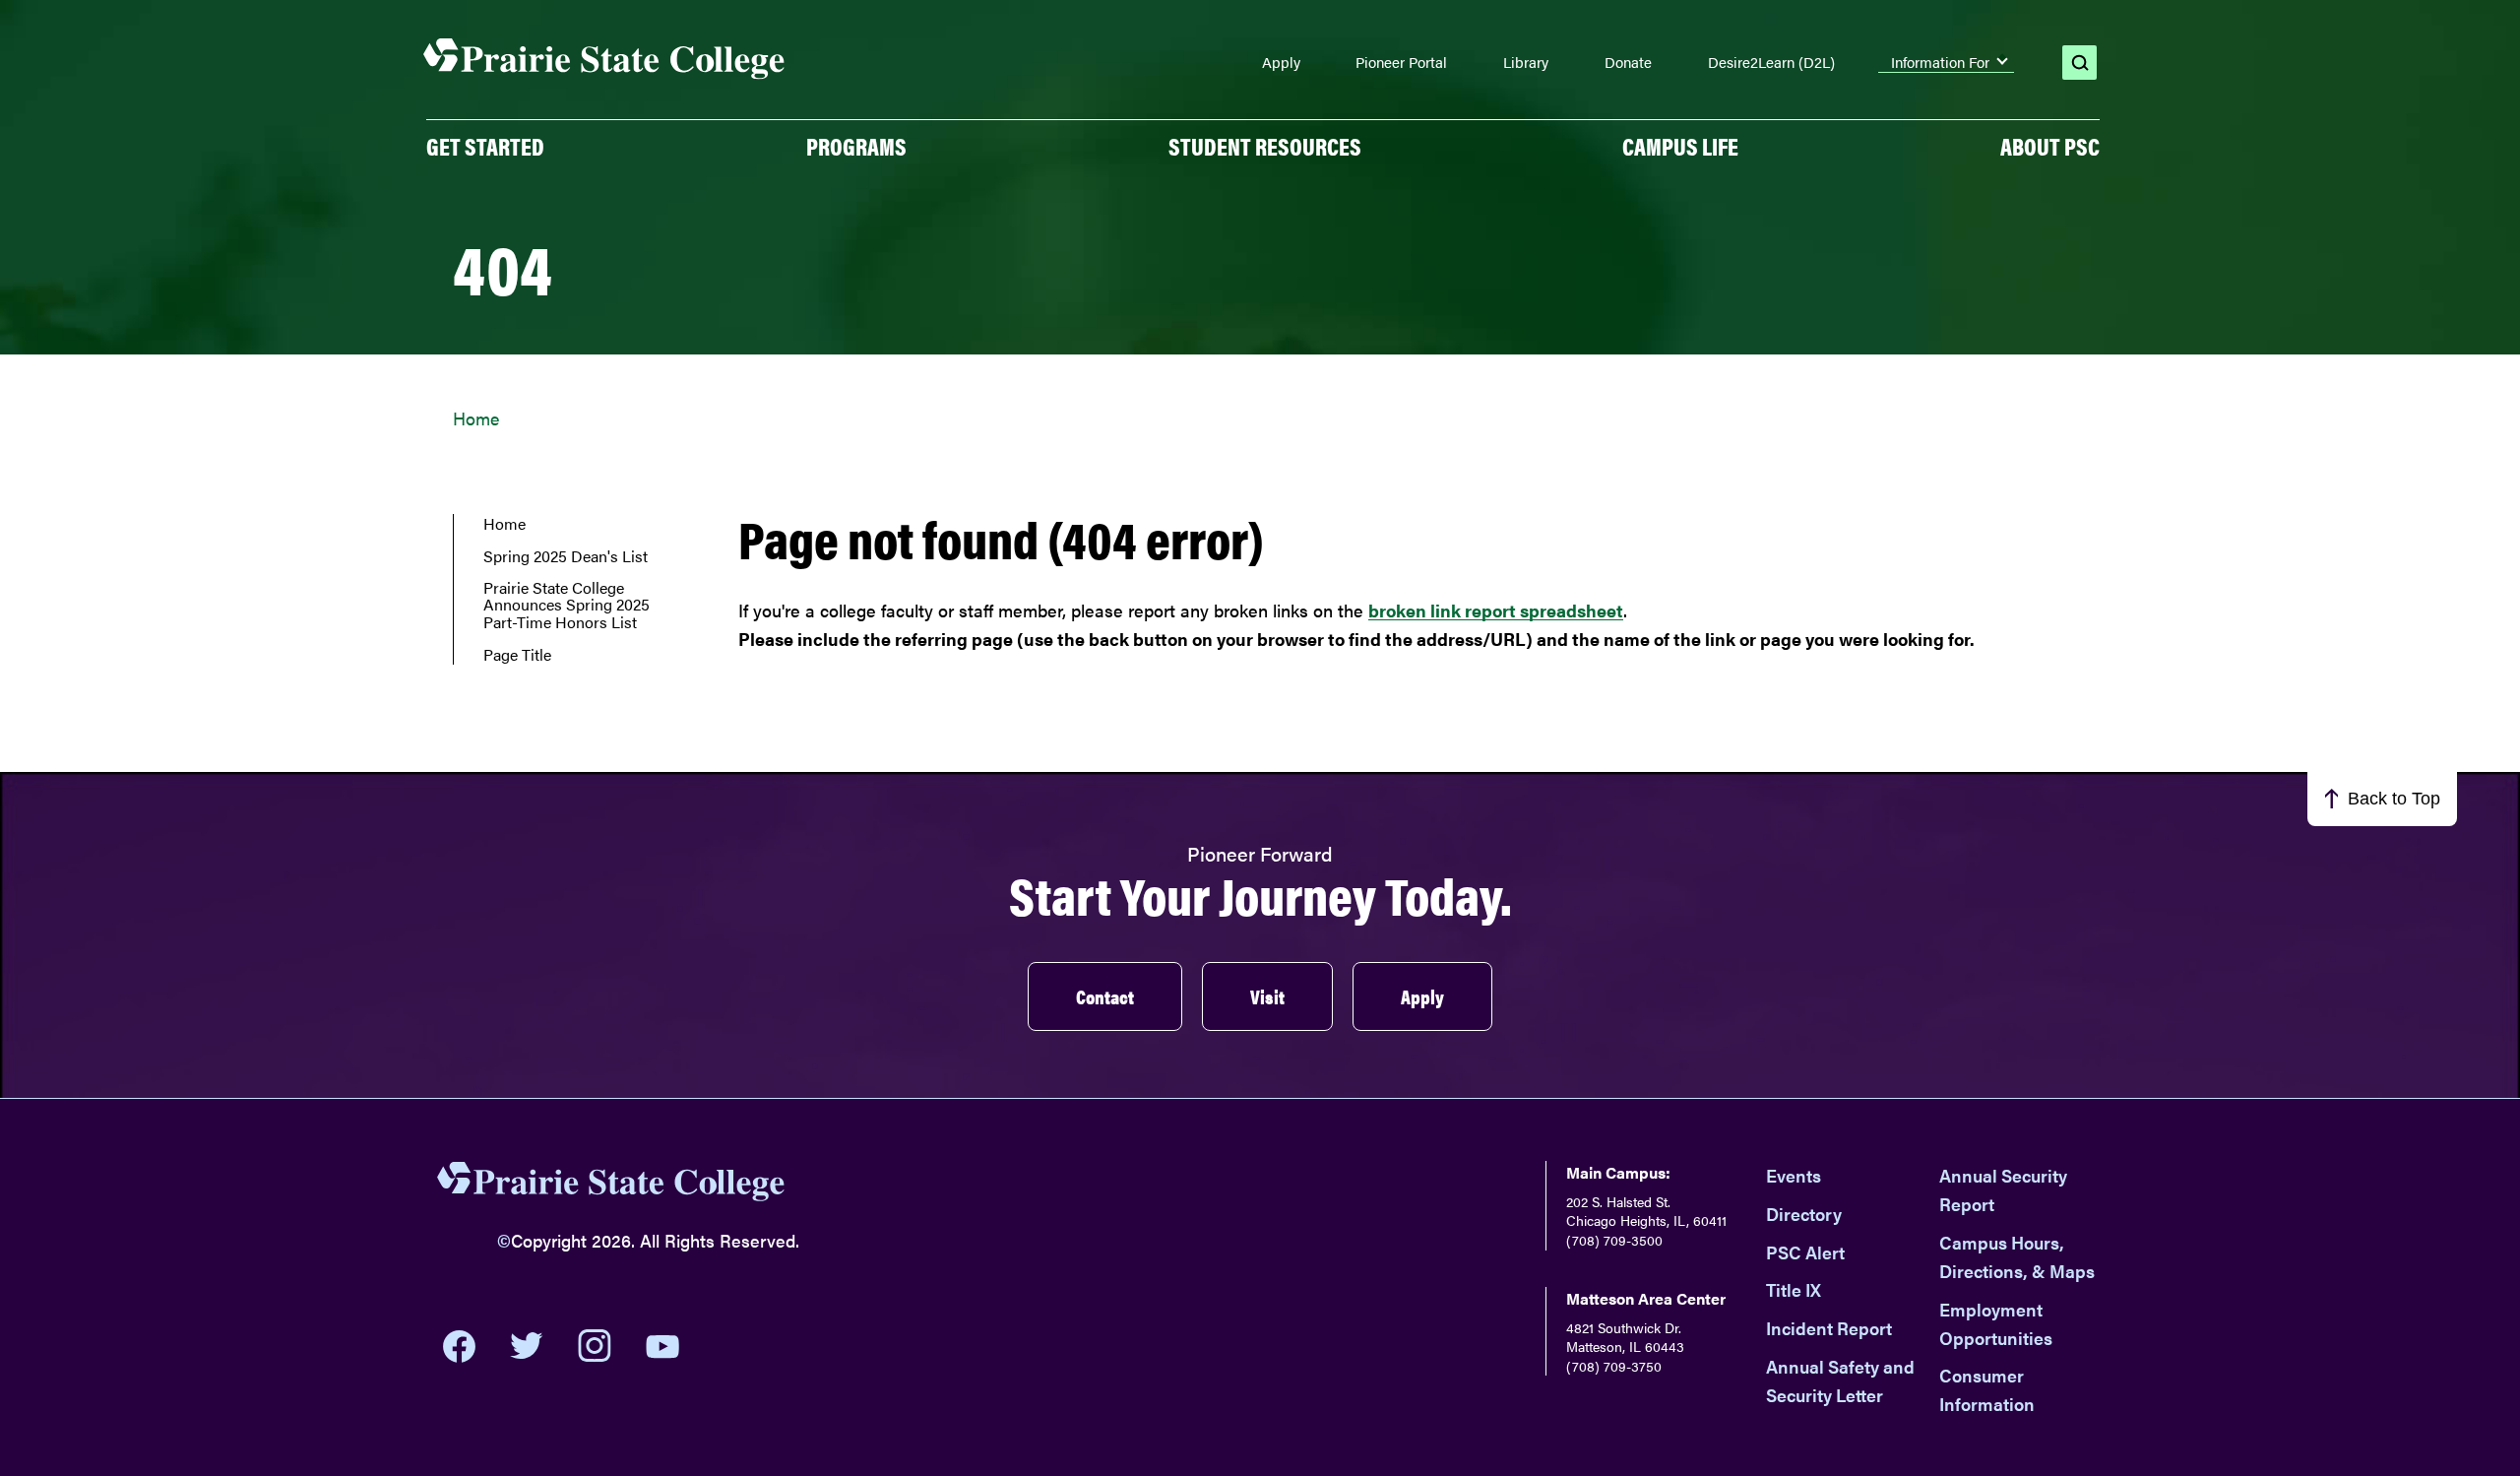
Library (1526, 62)
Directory (1804, 1214)
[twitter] (527, 1346)
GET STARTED (485, 146)
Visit (1267, 996)
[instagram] (595, 1346)
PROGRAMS (856, 146)
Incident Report (1829, 1328)
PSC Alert (1805, 1252)
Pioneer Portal (1401, 62)
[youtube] (662, 1347)
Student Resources (1265, 146)
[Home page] (604, 60)
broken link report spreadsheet (1496, 610)
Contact (1105, 996)
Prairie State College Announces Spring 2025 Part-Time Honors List (567, 605)
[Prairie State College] (611, 1186)
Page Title (517, 655)
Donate (1628, 62)
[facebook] (459, 1346)
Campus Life (1680, 146)
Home (476, 418)
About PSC (2050, 146)
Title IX (1794, 1289)
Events (1794, 1175)
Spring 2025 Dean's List (566, 556)
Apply (1281, 62)
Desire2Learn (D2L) (1771, 62)
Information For (1940, 62)
